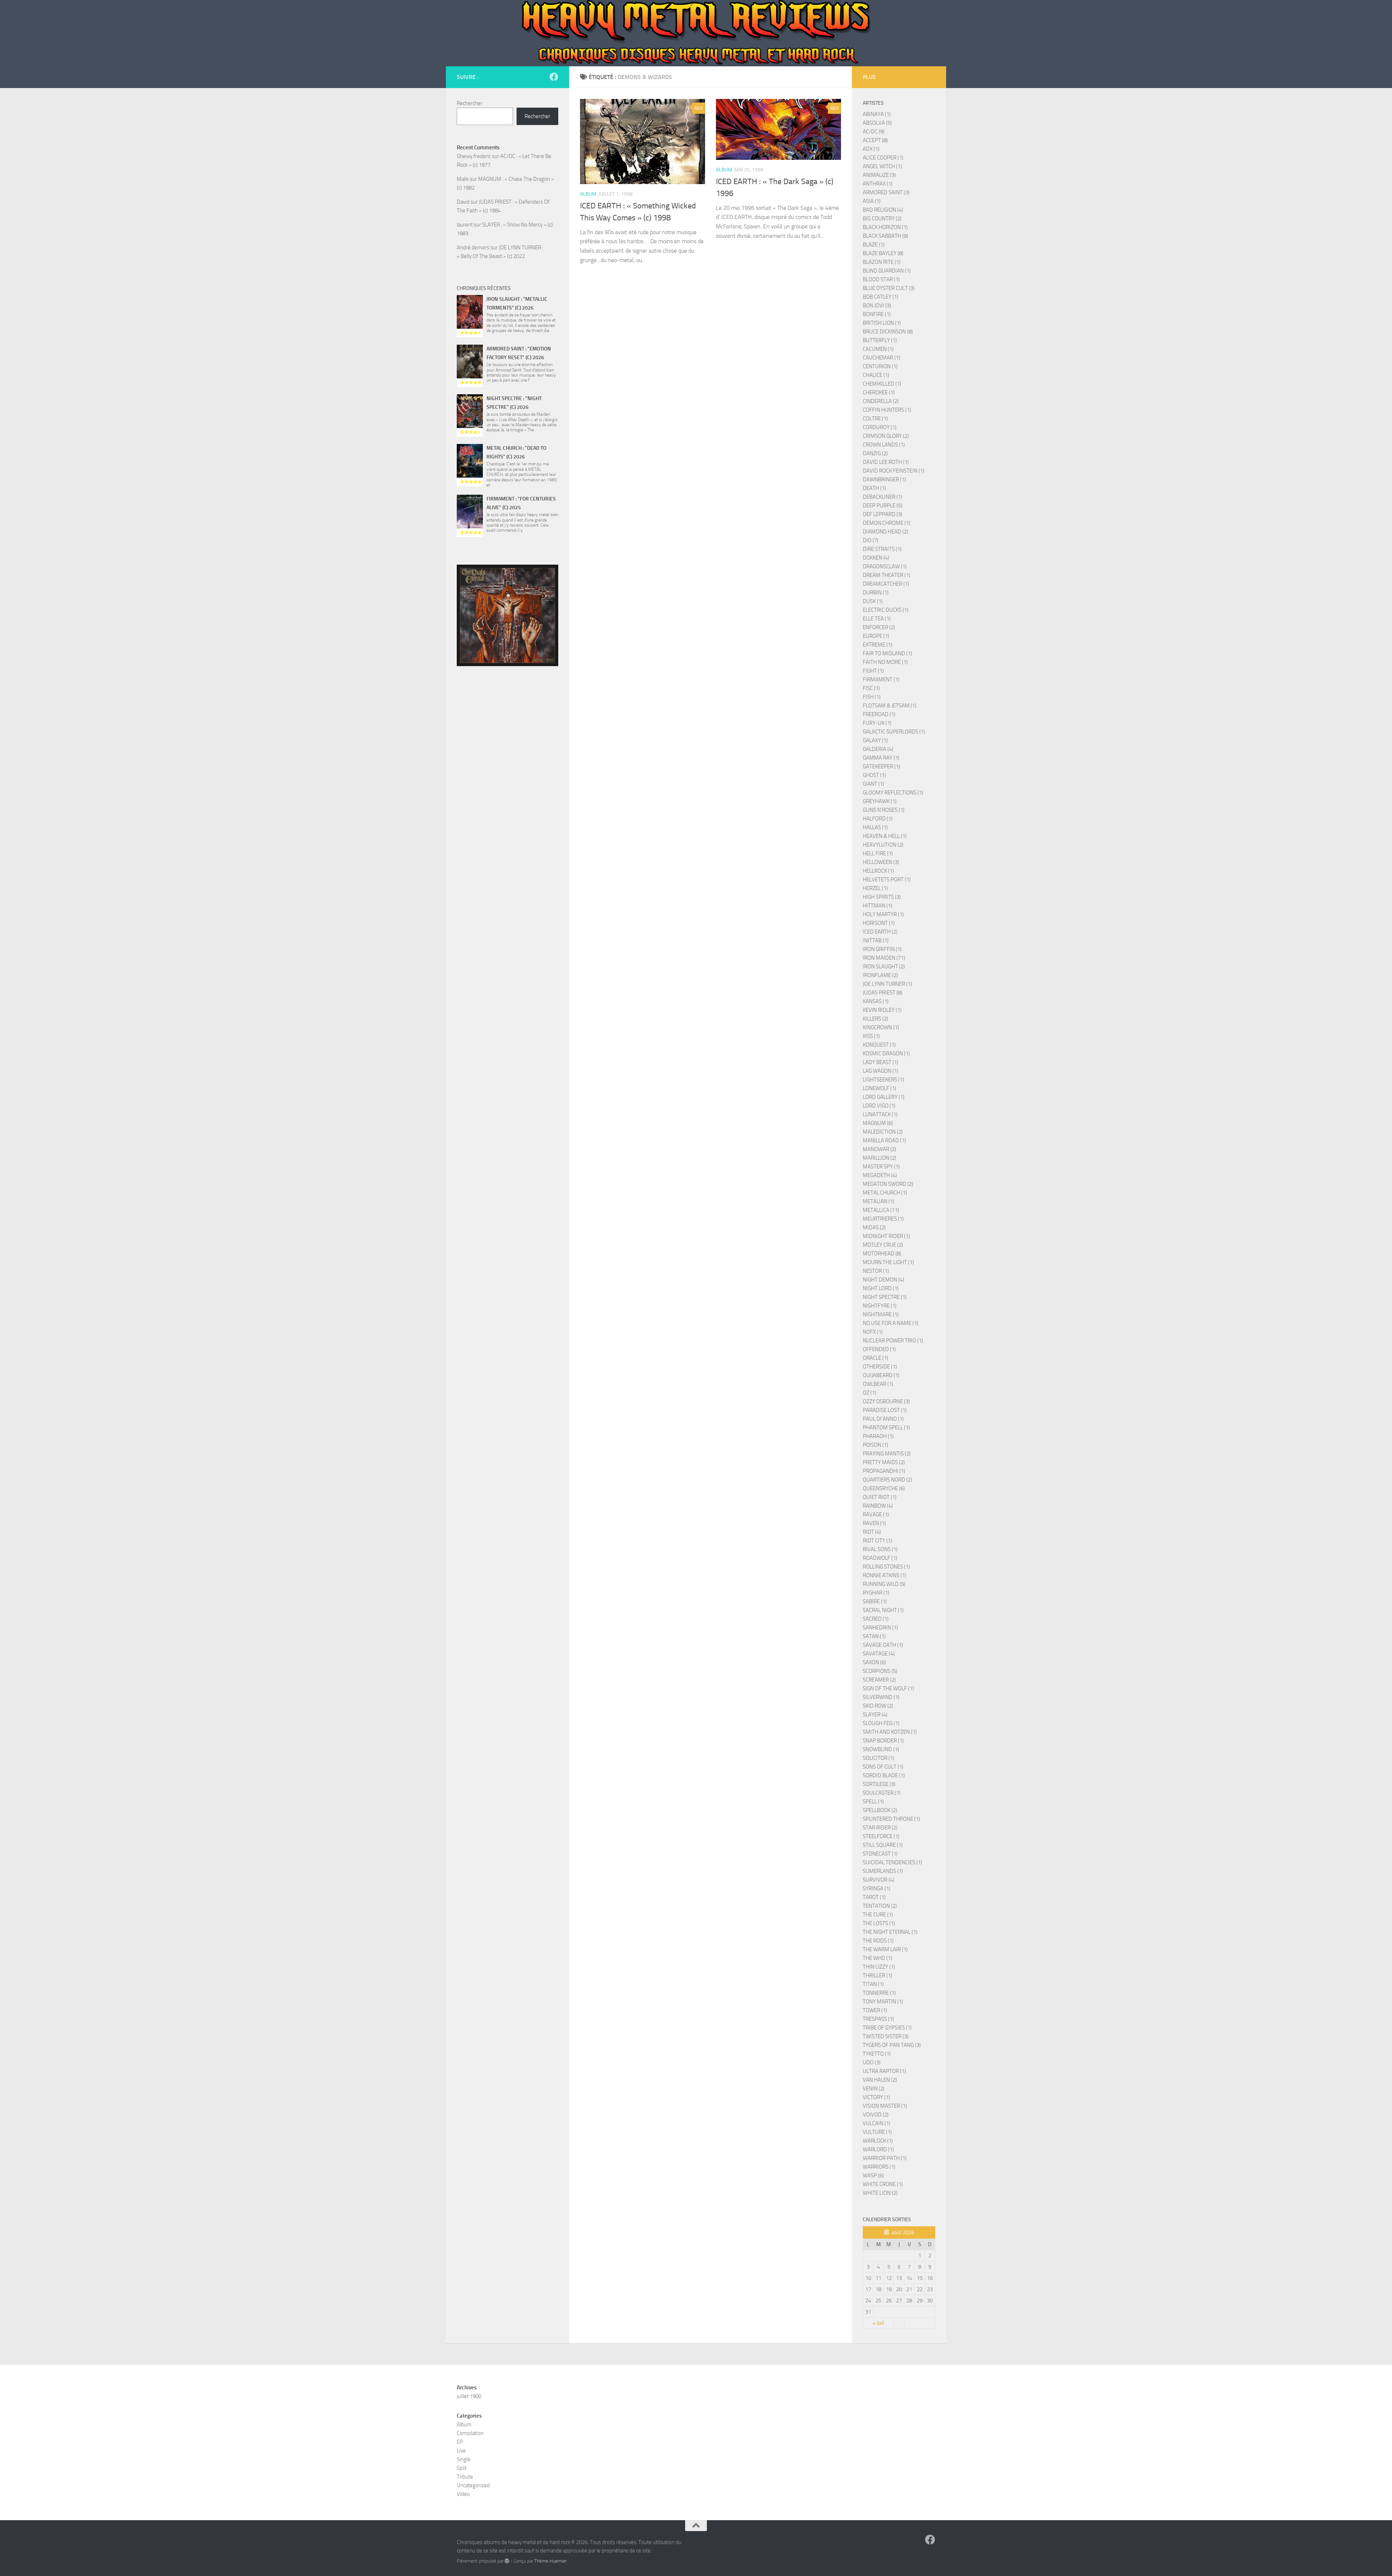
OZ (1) (869, 1393)
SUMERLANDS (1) (883, 1871)
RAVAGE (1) (876, 1515)
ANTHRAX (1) (878, 184)
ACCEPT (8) (875, 140)
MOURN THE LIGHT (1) (888, 1262)
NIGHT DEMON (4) (883, 1280)
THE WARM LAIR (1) (885, 1949)
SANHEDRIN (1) (880, 1628)
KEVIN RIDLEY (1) (882, 1010)
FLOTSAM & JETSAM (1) (890, 706)
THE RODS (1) (878, 1941)
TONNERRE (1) (879, 1993)
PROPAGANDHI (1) (884, 1471)
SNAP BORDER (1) (883, 1741)
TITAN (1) (873, 1984)
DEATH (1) (874, 488)
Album (588, 194)
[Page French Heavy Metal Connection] (554, 77)
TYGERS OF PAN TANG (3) (892, 2045)
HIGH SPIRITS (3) (882, 897)
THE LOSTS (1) (879, 1923)
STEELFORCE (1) (881, 1836)
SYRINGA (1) (877, 1889)
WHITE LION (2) (880, 2193)
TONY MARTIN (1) (883, 2002)
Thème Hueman (550, 2561)
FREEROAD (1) (879, 714)
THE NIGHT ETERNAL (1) (890, 1932)
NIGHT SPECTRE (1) (885, 1297)
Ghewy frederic (474, 156)
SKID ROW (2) (878, 1706)
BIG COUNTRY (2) (882, 219)
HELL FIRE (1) (878, 853)
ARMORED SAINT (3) (886, 192)
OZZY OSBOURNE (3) (886, 1401)
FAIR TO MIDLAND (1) (887, 653)
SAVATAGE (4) (879, 1654)
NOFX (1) (873, 1332)
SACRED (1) (876, 1619)
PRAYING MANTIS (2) (887, 1454)
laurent (465, 225)
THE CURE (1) (878, 1915)
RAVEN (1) (874, 1523)
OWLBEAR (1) (878, 1384)
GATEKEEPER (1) (881, 766)
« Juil (878, 2323)
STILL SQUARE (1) (883, 1845)
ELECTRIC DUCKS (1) (886, 610)
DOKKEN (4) (876, 558)
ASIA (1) (872, 201)
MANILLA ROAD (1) (884, 1140)
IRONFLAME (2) (880, 975)
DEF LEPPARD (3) (883, 514)
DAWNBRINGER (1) (884, 479)
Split (462, 2468)
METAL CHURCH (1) (885, 1193)
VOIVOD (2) (876, 2115)
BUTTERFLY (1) (880, 340)
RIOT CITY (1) (877, 1541)
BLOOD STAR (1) (881, 279)
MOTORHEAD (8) (882, 1254)
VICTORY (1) (876, 2097)
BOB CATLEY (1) (881, 297)
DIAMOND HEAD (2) (885, 532)
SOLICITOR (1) (879, 1758)
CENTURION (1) (880, 366)
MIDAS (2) (874, 1227)
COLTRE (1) (875, 419)
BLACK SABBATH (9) (885, 236)
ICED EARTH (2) (880, 932)
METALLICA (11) (881, 1210)
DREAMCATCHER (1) (886, 584)
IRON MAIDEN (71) (884, 958)
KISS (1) (871, 1036)
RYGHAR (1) (876, 1593)
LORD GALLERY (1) (884, 1097)
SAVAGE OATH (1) (883, 1645)
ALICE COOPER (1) (883, 158)
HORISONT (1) (879, 923)
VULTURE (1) (877, 2132)
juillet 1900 (469, 2396)
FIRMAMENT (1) (881, 680)
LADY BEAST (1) (881, 1062)
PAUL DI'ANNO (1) (883, 1419)
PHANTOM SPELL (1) (886, 1428)
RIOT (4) (872, 1532)
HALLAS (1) (875, 827)
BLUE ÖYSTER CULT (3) (889, 288)
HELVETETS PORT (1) (887, 880)
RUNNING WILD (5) (884, 1584)
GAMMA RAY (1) (881, 758)
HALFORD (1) (878, 819)
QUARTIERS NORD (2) (887, 1480)
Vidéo (463, 2494)
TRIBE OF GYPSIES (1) (887, 2028)
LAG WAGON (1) (881, 1071)
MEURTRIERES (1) (883, 1219)
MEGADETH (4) (880, 1175)
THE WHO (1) (877, 1958)
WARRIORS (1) (879, 2167)
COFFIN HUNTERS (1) (887, 410)
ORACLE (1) (875, 1358)
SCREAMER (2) (879, 1680)
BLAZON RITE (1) (882, 262)
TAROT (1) (874, 1897)
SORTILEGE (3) (879, 1784)
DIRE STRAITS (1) (882, 549)
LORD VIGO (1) (879, 1106)
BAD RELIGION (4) (883, 210)
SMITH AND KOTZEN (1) (890, 1732)
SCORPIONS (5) (880, 1671)
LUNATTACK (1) (880, 1114)
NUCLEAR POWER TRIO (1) (893, 1341)
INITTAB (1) (876, 940)
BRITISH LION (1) (882, 323)
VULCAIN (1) (877, 2123)
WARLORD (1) (878, 2149)
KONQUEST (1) (879, 1045)
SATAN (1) (874, 1636)
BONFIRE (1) (877, 314)
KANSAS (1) (876, 1001)
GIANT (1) (873, 784)
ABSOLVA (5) (877, 123)
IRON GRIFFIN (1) (882, 949)
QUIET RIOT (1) (880, 1497)
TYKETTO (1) (877, 2054)
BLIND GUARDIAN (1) (887, 271)
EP (460, 2442)
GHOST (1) (874, 775)
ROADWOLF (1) (880, 1558)
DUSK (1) (873, 601)
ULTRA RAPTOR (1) (884, 2071)
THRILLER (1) (877, 1975)
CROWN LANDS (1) (884, 445)
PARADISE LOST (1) (885, 1410)
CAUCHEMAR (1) (881, 358)
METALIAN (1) (879, 1201)
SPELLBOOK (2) (880, 1810)
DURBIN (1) (876, 593)
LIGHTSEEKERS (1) (883, 1080)
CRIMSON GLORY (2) (886, 436)
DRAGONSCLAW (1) (885, 566)
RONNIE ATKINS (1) (884, 1575)
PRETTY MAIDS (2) (884, 1462)
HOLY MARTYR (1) (883, 914)
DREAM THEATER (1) (886, 575)
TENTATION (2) (880, 1906)
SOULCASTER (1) (882, 1793)
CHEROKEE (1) (879, 392)
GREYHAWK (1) (880, 801)
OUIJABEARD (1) (881, 1375)
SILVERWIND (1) (881, 1697)
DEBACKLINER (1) (883, 497)
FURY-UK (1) (877, 723)
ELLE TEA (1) (877, 619)
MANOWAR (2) (879, 1149)
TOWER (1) (875, 2010)
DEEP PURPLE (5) (883, 506)
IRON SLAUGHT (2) (884, 967)
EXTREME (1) (877, 645)
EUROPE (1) (876, 636)
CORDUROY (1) (880, 427)
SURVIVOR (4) (879, 1880)
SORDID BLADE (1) (884, 1775)
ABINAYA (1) (877, 114)
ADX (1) (871, 149)
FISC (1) (871, 688)
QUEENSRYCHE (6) (884, 1488)
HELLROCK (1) (878, 871)
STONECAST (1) (880, 1854)
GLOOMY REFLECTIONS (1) (893, 793)
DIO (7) (871, 540)
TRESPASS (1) (878, 2019)
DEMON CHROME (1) (886, 523)
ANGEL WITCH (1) (882, 166)
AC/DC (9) (874, 132)
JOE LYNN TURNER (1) (887, 984)
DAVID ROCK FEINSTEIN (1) (894, 471)
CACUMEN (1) (878, 349)
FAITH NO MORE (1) (885, 662)
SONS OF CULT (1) (883, 1767)
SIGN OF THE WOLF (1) (888, 1688)
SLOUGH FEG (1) (881, 1723)
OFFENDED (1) (879, 1349)
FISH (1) (872, 697)
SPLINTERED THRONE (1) (891, 1819)
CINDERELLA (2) (881, 401)
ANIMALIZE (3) (879, 175)
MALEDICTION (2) (883, 1132)
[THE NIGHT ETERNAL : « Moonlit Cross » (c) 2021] (507, 615)
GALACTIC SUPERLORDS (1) (894, 732)
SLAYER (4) (875, 1715)
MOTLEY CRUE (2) (883, 1245)
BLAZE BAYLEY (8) (883, 253)
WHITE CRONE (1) (883, 2184)
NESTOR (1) (876, 1271)
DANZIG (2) (875, 453)
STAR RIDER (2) (880, 1828)
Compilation (470, 2433)
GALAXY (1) (875, 740)
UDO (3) (872, 2062)
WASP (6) (873, 2176)
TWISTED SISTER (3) (886, 2036)
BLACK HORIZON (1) (885, 227)
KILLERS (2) (875, 1019)
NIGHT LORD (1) (881, 1288)
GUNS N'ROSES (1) (884, 810)
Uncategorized (473, 2485)
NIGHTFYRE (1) (880, 1306)
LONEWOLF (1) (879, 1088)
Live (461, 2451)
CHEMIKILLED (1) (882, 384)
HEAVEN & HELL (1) (885, 836)
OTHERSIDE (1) (880, 1367)
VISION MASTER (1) (885, 2106)
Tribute (465, 2477)
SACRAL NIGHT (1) (883, 1610)
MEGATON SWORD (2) (888, 1184)
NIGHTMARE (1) (881, 1314)
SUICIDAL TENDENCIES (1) (892, 1862)
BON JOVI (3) (877, 306)
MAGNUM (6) (878, 1123)
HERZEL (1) (875, 888)
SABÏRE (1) (875, 1601)
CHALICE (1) (876, 375)
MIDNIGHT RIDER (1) (886, 1236)
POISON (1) (875, 1445)
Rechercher (470, 103)
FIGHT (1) (873, 671)
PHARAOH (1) (878, 1436)
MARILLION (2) (879, 1158)
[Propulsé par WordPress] (507, 2561)
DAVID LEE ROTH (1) (886, 462)
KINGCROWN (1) (881, 1027)
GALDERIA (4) (878, 749)
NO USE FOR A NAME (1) (890, 1323)
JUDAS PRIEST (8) (883, 993)
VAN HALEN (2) (880, 2080)
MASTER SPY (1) (881, 1167)
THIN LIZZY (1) (879, 1967)
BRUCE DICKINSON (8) (888, 332)
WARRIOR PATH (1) (885, 2158)
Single (464, 2459)
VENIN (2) (874, 2089)
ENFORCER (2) (879, 627)
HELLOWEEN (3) (881, 862)
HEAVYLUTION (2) (883, 845)
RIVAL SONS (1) (880, 1549)
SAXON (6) (874, 1662)
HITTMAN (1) (877, 906)
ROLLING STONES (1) (886, 1567)
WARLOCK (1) (878, 2141)
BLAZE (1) (874, 245)
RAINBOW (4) (878, 1506)
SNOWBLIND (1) (881, 1749)
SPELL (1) (873, 1802)
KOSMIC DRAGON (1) (886, 1054)
